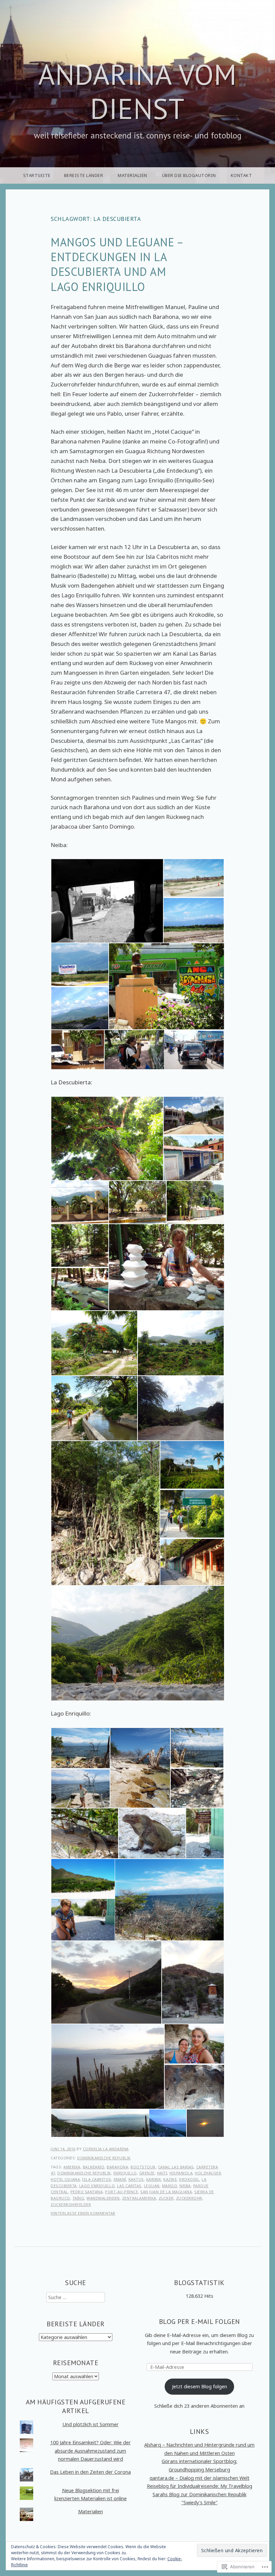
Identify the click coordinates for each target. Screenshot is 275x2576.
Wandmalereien (103, 2198)
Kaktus (136, 2179)
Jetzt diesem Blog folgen (200, 2386)
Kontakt (241, 175)
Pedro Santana (87, 2192)
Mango (170, 2186)
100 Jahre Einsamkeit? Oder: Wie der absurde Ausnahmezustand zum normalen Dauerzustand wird (91, 2451)
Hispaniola (181, 2173)
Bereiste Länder (84, 175)
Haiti (162, 2173)
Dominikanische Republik (104, 2158)
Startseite (37, 175)
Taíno (78, 2198)
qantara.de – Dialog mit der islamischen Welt (200, 2478)
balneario (94, 2167)
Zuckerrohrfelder (71, 2204)
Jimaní (120, 2179)
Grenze (147, 2173)
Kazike (170, 2179)
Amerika (72, 2167)
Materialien (132, 175)
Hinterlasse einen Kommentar (83, 2213)
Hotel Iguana (65, 2179)
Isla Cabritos (97, 2179)
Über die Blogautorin (189, 175)
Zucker (166, 2198)
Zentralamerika (139, 2198)
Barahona (117, 2167)
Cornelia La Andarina (106, 2149)
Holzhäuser (208, 2173)
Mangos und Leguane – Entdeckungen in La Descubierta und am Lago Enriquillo (117, 264)
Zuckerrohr (189, 2198)
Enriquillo (125, 2173)
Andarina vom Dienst (137, 91)
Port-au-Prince (121, 2192)
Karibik (154, 2179)
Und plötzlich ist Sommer (91, 2424)
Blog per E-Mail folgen (200, 2321)
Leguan (152, 2186)
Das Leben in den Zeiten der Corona (90, 2472)
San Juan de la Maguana (166, 2192)
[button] (107, 901)
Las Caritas (129, 2186)
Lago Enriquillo (97, 2186)
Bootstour (143, 2167)
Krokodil (189, 2179)
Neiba (185, 2186)
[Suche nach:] (76, 2297)
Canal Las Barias (176, 2167)
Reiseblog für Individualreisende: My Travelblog (200, 2486)
